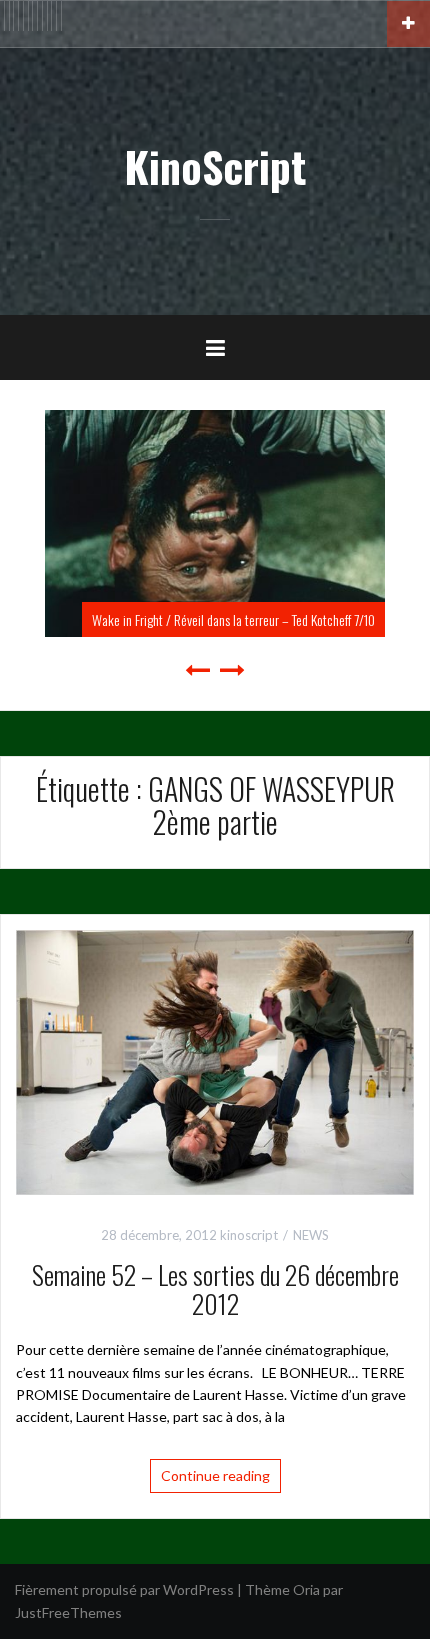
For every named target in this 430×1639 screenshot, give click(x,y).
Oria (306, 1589)
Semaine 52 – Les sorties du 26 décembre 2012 (215, 1289)
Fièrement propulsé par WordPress (124, 1589)
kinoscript (249, 1235)
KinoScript (215, 166)
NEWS (311, 1235)
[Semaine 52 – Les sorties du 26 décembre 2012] (215, 1060)
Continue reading (215, 1475)
